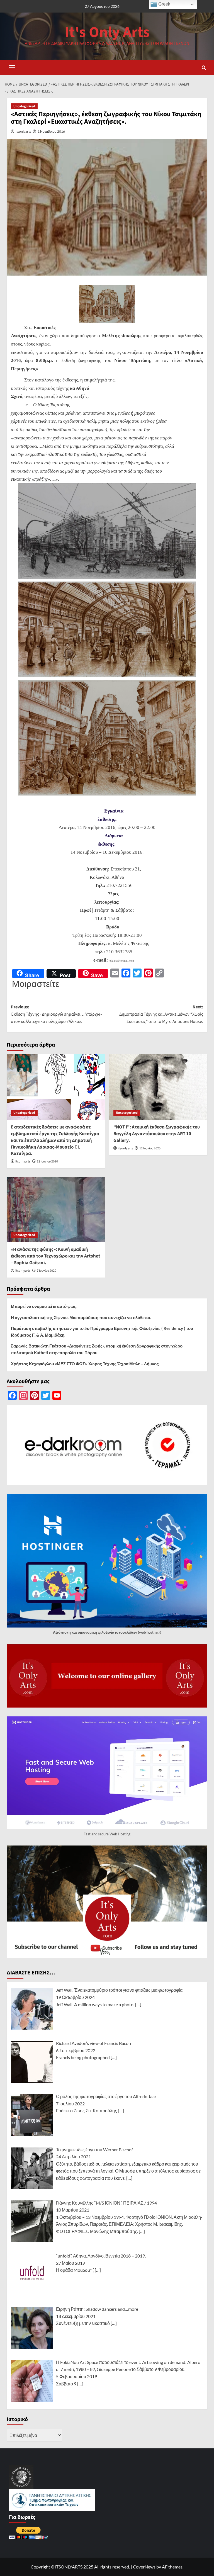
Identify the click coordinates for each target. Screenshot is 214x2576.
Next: (161, 1014)
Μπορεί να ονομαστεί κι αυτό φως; (44, 1306)
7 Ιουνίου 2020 (47, 1271)
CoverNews (144, 2567)
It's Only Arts (107, 32)
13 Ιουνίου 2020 (47, 1161)
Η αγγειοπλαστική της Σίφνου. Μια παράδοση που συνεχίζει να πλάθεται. (81, 1317)
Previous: (56, 1014)
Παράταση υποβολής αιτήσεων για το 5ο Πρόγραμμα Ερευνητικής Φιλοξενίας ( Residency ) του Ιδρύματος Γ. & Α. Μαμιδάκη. (102, 1332)
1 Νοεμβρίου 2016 (51, 131)
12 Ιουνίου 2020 (150, 1148)
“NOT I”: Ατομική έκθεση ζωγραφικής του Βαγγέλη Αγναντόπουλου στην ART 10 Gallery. (157, 1134)
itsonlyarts (23, 131)
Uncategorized (24, 106)
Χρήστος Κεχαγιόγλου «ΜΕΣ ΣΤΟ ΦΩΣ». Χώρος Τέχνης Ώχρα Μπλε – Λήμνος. (85, 1364)
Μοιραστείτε (36, 984)
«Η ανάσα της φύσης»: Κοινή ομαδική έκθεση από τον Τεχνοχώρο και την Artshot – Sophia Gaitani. (56, 1256)
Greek (164, 4)
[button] (12, 67)
